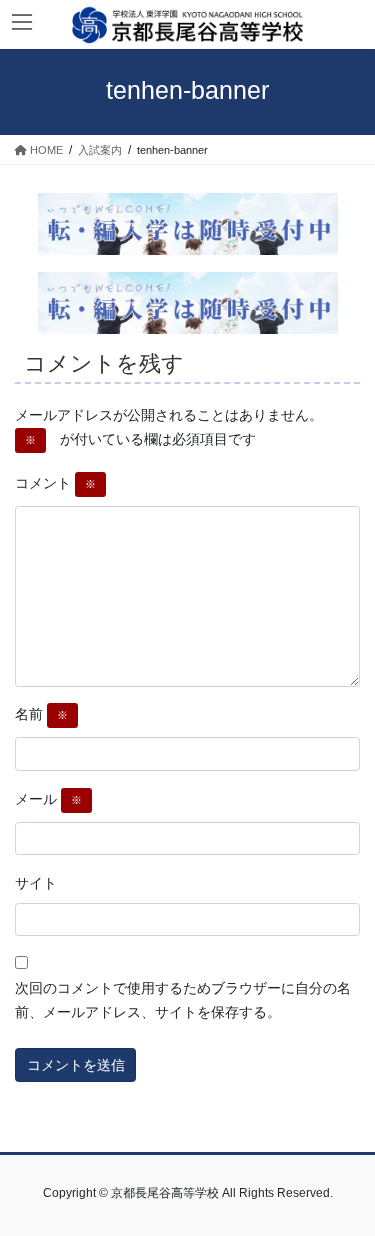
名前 (41, 714)
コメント (55, 483)
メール (48, 799)
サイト (36, 883)
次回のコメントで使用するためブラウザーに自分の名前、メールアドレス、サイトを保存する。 (183, 1000)
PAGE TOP (346, 1181)
